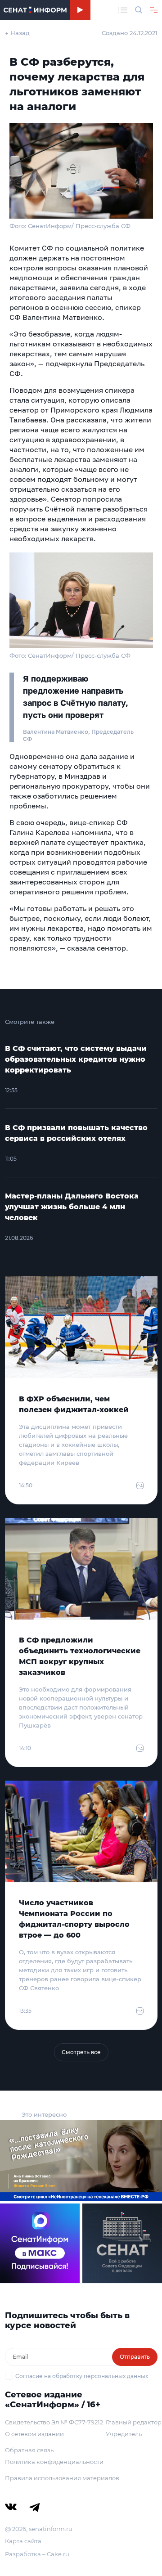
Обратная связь (29, 2450)
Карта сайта (23, 2541)
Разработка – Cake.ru (37, 2554)
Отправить (135, 2357)
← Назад (17, 33)
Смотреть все (81, 2052)
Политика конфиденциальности (54, 2462)
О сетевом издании (34, 2434)
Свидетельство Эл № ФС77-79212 (54, 2422)
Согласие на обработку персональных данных (82, 2376)
